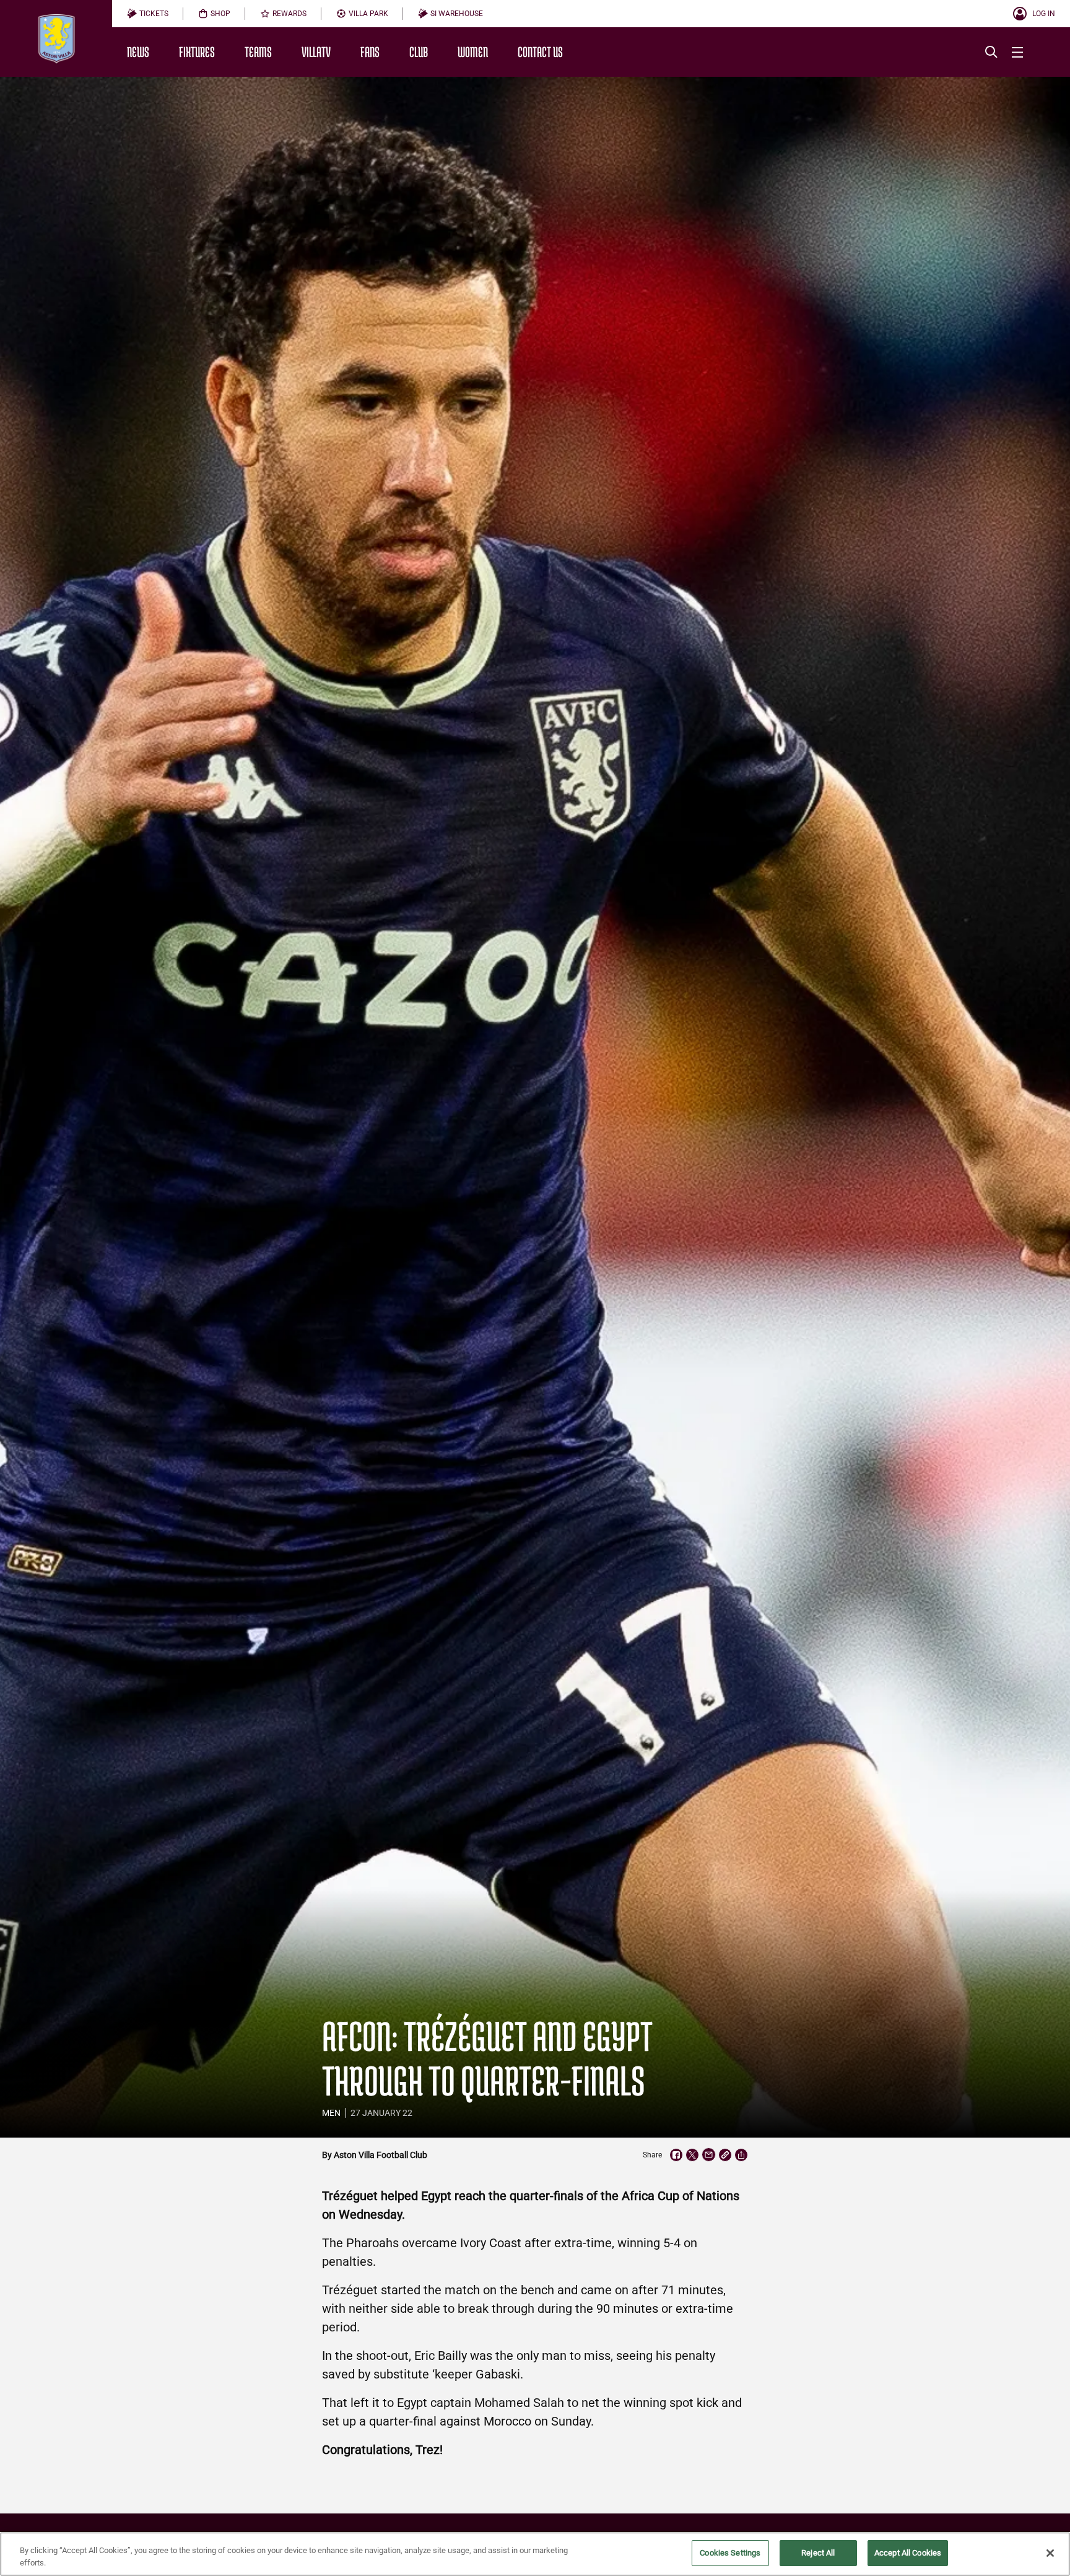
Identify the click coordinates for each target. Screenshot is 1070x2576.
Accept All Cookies (908, 2553)
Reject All (818, 2553)
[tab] (148, 14)
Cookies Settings (730, 2553)
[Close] (1050, 2553)
